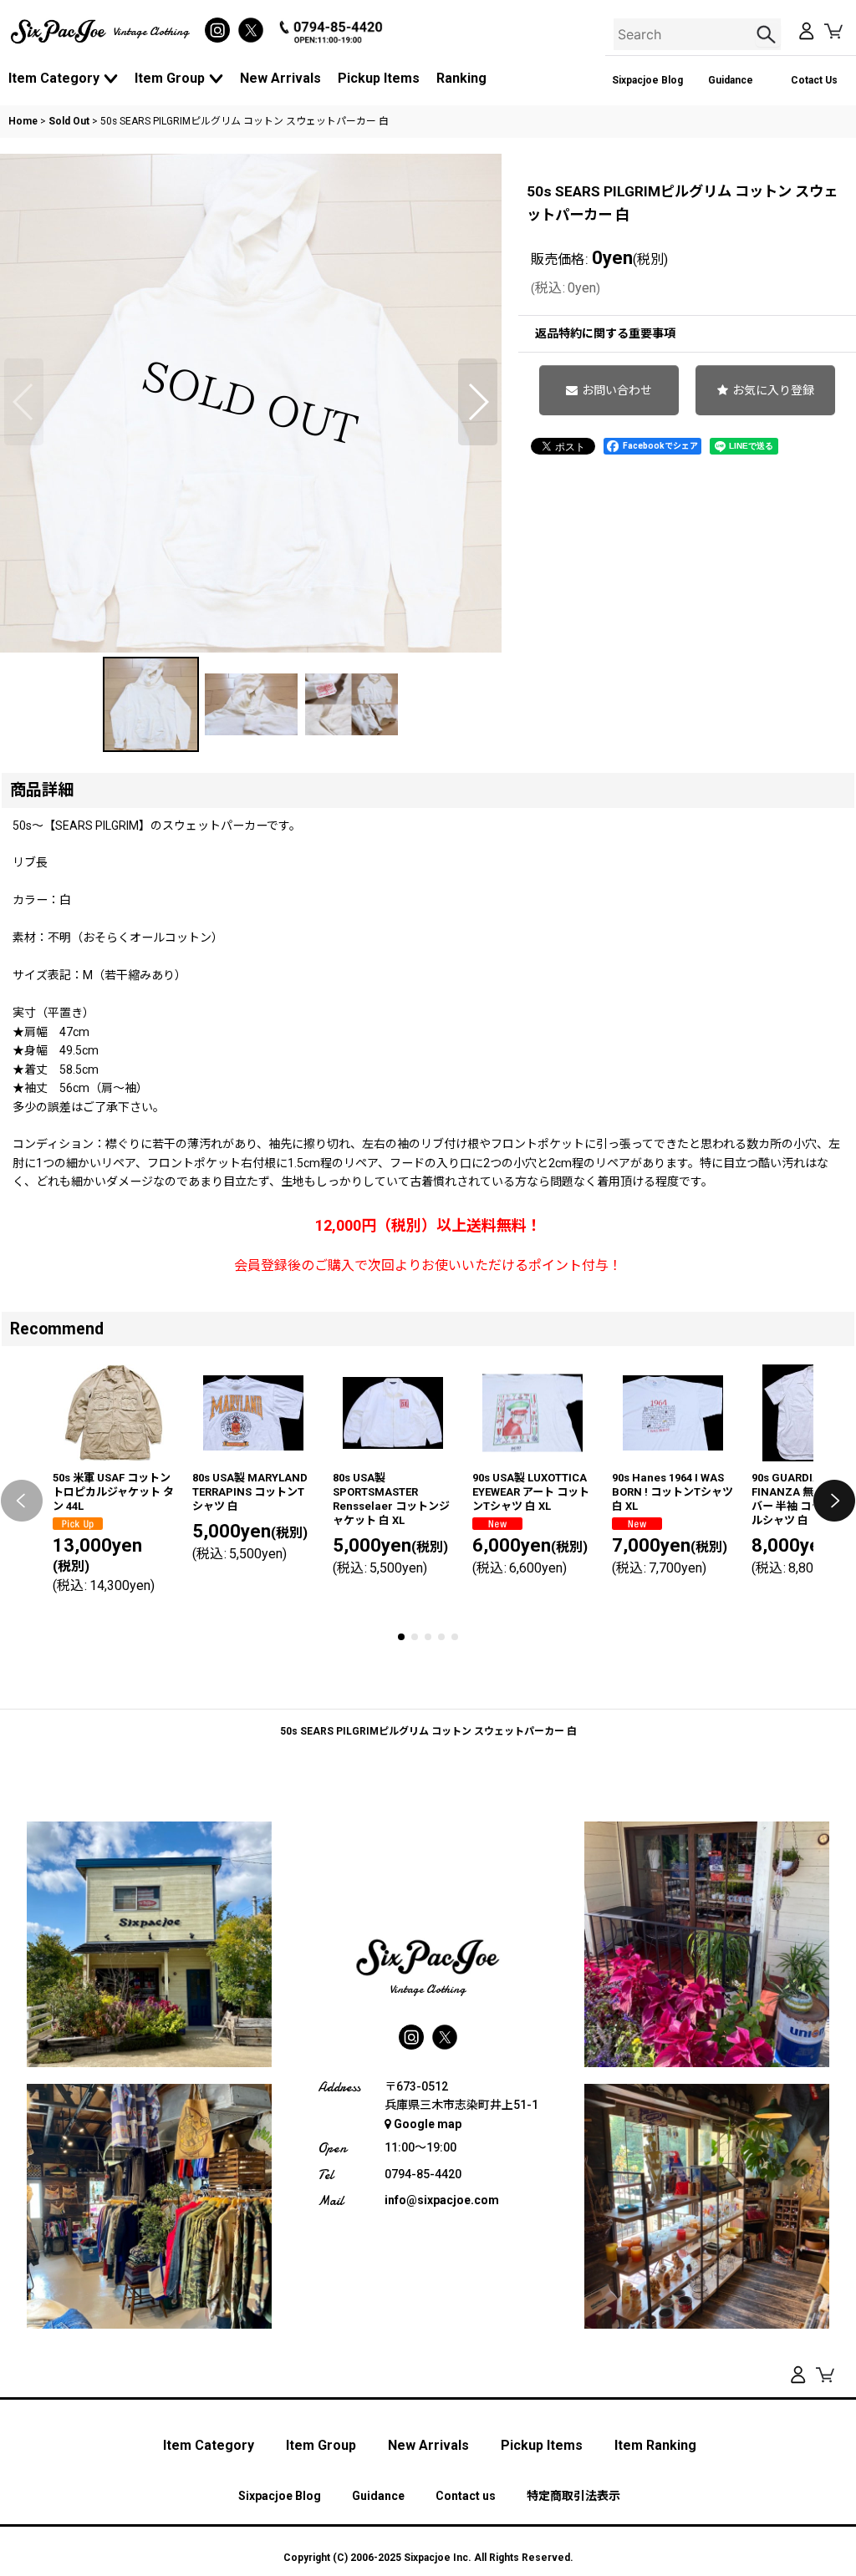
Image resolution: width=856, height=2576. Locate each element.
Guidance (731, 80)
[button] (24, 402)
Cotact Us (814, 80)
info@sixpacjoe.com (442, 2200)
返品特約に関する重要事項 (605, 333)
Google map (428, 2124)
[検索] (768, 34)
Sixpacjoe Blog (647, 80)
